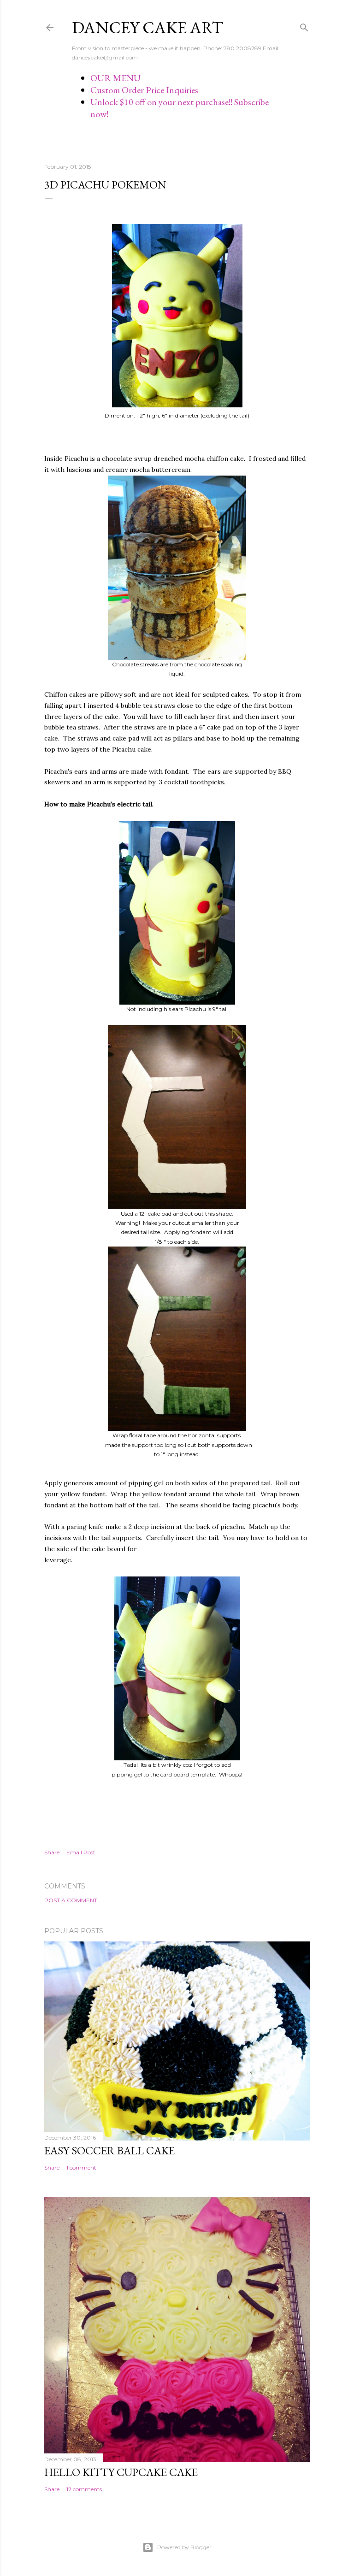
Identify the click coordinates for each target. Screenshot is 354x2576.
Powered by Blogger (184, 2547)
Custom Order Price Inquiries (144, 90)
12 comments (84, 2489)
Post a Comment (71, 1900)
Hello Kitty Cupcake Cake (121, 2472)
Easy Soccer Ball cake (109, 2150)
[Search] (304, 26)
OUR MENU (115, 78)
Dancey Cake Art (147, 27)
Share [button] (52, 1852)
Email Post (81, 1852)
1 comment (81, 2167)
